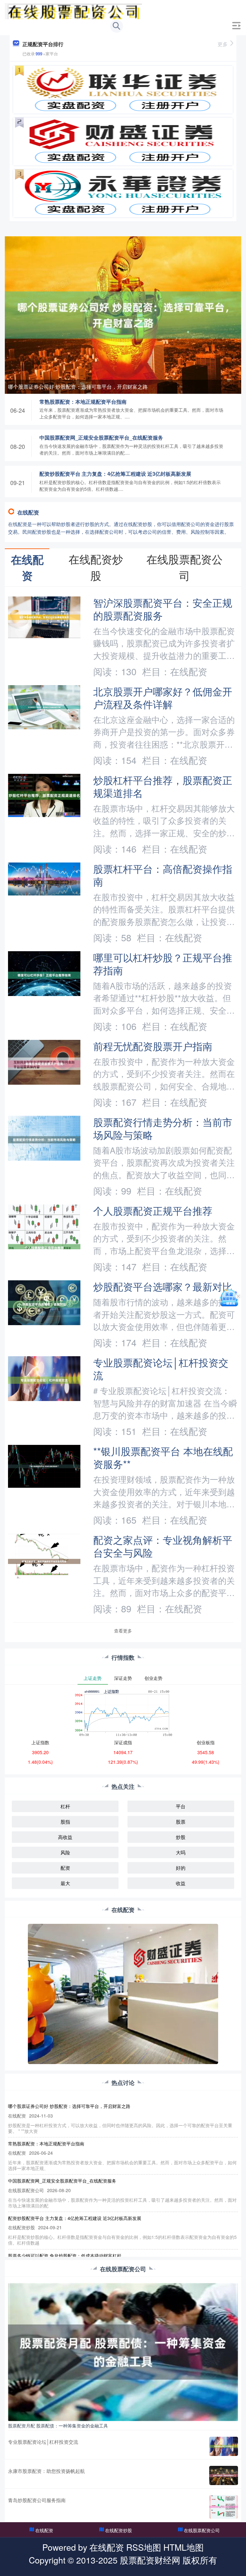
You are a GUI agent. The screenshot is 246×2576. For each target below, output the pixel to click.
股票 (181, 1822)
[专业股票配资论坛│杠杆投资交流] (224, 2446)
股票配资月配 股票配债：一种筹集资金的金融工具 (58, 2426)
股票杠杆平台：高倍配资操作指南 (163, 875)
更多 (223, 44)
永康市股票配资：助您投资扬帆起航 (46, 2471)
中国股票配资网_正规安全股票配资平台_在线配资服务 (101, 437)
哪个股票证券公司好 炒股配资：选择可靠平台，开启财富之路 (78, 387)
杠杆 (65, 1806)
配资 (65, 1868)
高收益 (65, 1837)
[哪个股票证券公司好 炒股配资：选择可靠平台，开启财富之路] (123, 314)
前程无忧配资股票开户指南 (153, 1046)
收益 (181, 1883)
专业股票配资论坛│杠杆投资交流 (161, 1369)
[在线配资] (73, 11)
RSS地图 (144, 2547)
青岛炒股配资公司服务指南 (37, 2500)
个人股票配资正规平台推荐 (153, 1211)
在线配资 (44, 2530)
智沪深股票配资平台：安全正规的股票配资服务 (163, 609)
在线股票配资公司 (202, 2530)
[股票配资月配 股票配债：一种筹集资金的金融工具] (123, 2351)
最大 (65, 1883)
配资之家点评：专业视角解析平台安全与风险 (163, 1546)
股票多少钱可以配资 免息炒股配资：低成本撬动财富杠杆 (65, 2256)
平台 (181, 1806)
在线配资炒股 (119, 2530)
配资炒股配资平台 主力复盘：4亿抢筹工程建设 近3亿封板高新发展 (115, 474)
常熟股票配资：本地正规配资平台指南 (83, 402)
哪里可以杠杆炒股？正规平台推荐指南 (163, 964)
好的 (181, 1868)
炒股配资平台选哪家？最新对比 (163, 1286)
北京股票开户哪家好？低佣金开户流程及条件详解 (163, 698)
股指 (65, 1822)
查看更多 (123, 1631)
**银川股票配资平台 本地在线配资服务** (163, 1457)
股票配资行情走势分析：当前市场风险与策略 (163, 1128)
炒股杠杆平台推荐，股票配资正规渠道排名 (163, 786)
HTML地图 (184, 2547)
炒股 (181, 1837)
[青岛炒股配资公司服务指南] (224, 2507)
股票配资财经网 (150, 2560)
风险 (65, 1852)
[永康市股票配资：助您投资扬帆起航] (224, 2475)
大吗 (181, 1852)
